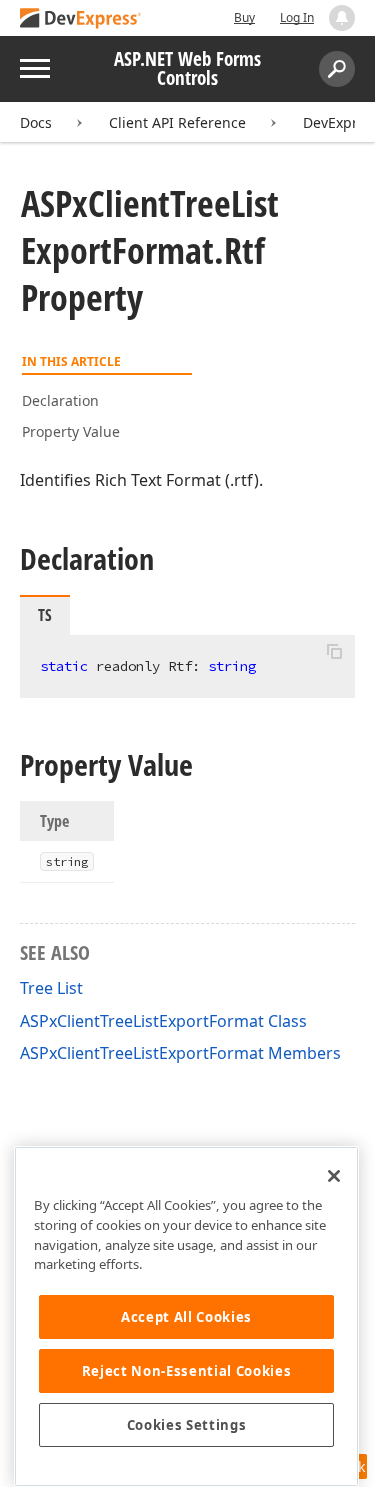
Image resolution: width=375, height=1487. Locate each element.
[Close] (334, 1176)
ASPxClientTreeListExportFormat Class (163, 1021)
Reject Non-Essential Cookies (186, 1371)
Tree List (51, 988)
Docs (36, 122)
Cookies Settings (187, 1425)
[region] (186, 1316)
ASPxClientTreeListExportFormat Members (180, 1053)
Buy (244, 17)
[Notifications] (342, 18)
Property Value (71, 431)
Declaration (60, 400)
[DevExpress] (81, 19)
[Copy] (334, 652)
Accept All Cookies (186, 1317)
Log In (297, 17)
